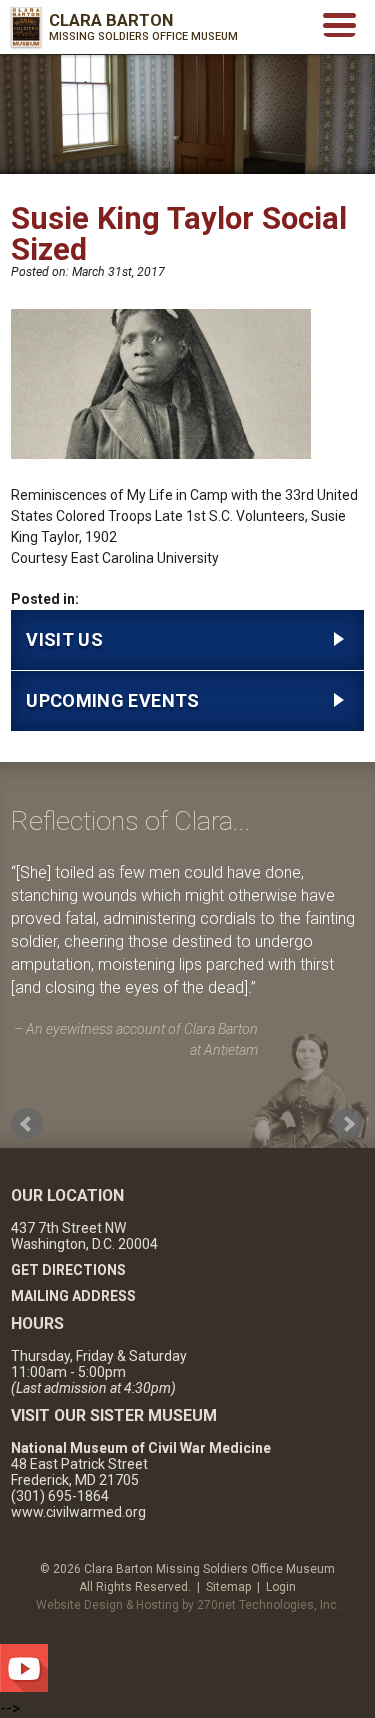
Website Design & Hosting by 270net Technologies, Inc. (188, 1605)
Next (348, 1124)
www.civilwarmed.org (78, 1512)
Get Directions (68, 1270)
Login (281, 1587)
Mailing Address (73, 1296)
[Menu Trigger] (339, 23)
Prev (27, 1124)
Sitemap (228, 1587)
